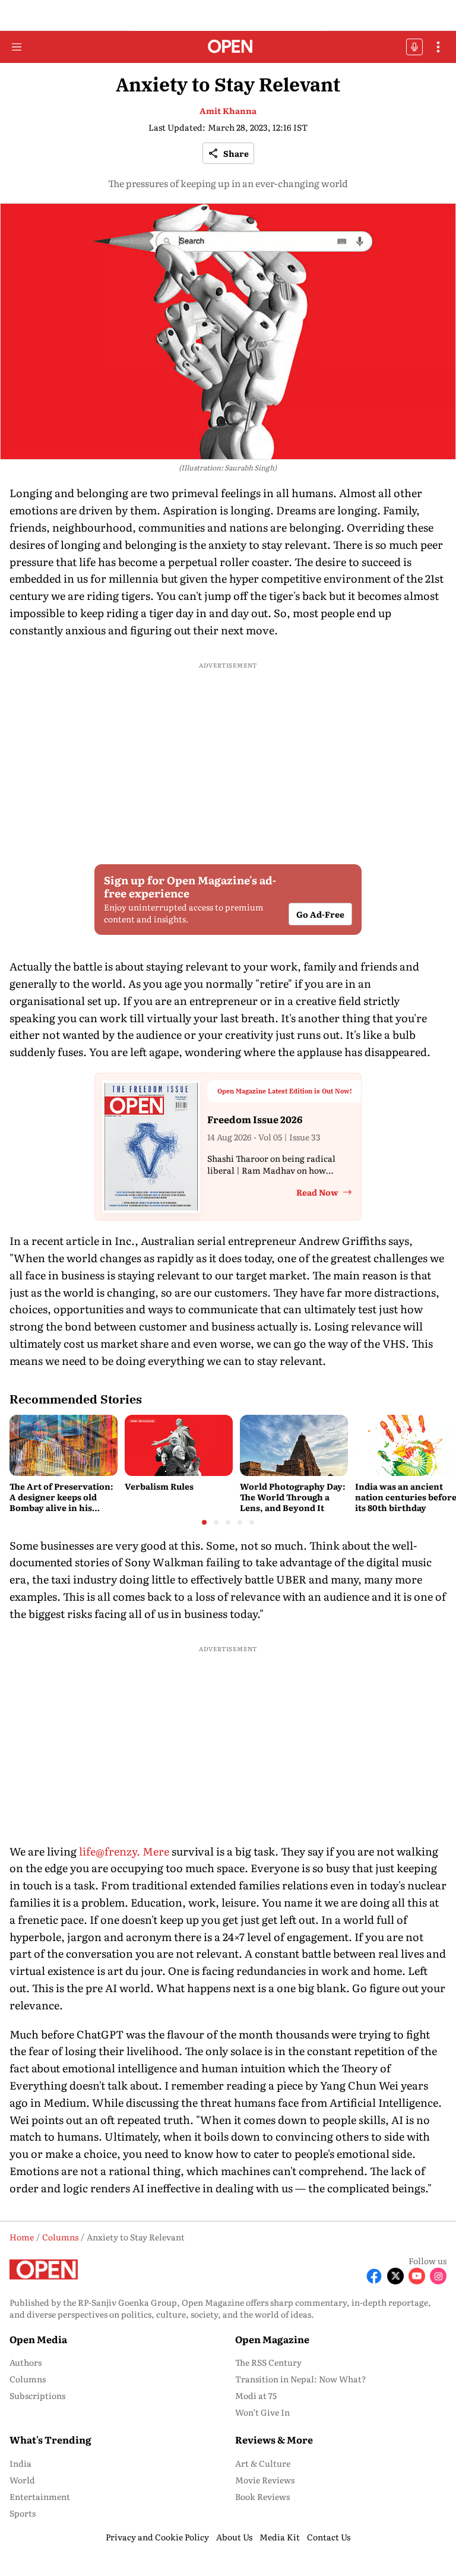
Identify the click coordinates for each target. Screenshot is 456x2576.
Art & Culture (263, 2463)
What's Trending (50, 2439)
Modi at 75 (256, 2395)
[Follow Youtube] (417, 2276)
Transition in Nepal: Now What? (301, 2379)
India (20, 2463)
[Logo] (228, 47)
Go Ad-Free (320, 914)
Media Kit (280, 2537)
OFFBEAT (414, 47)
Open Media (38, 2339)
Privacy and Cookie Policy (157, 2537)
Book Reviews (262, 2496)
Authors (26, 2362)
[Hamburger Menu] (17, 47)
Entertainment (40, 2496)
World (22, 2480)
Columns (28, 2379)
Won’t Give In (262, 2412)
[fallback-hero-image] (64, 1445)
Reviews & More (274, 2439)
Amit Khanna (228, 110)
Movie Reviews (265, 2480)
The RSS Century (268, 2362)
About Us (234, 2537)
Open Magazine (272, 2339)
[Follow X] (395, 2276)
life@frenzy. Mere (124, 1851)
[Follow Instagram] (438, 2276)
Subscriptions (37, 2395)
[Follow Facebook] (374, 2276)
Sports (23, 2513)
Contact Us (329, 2537)
